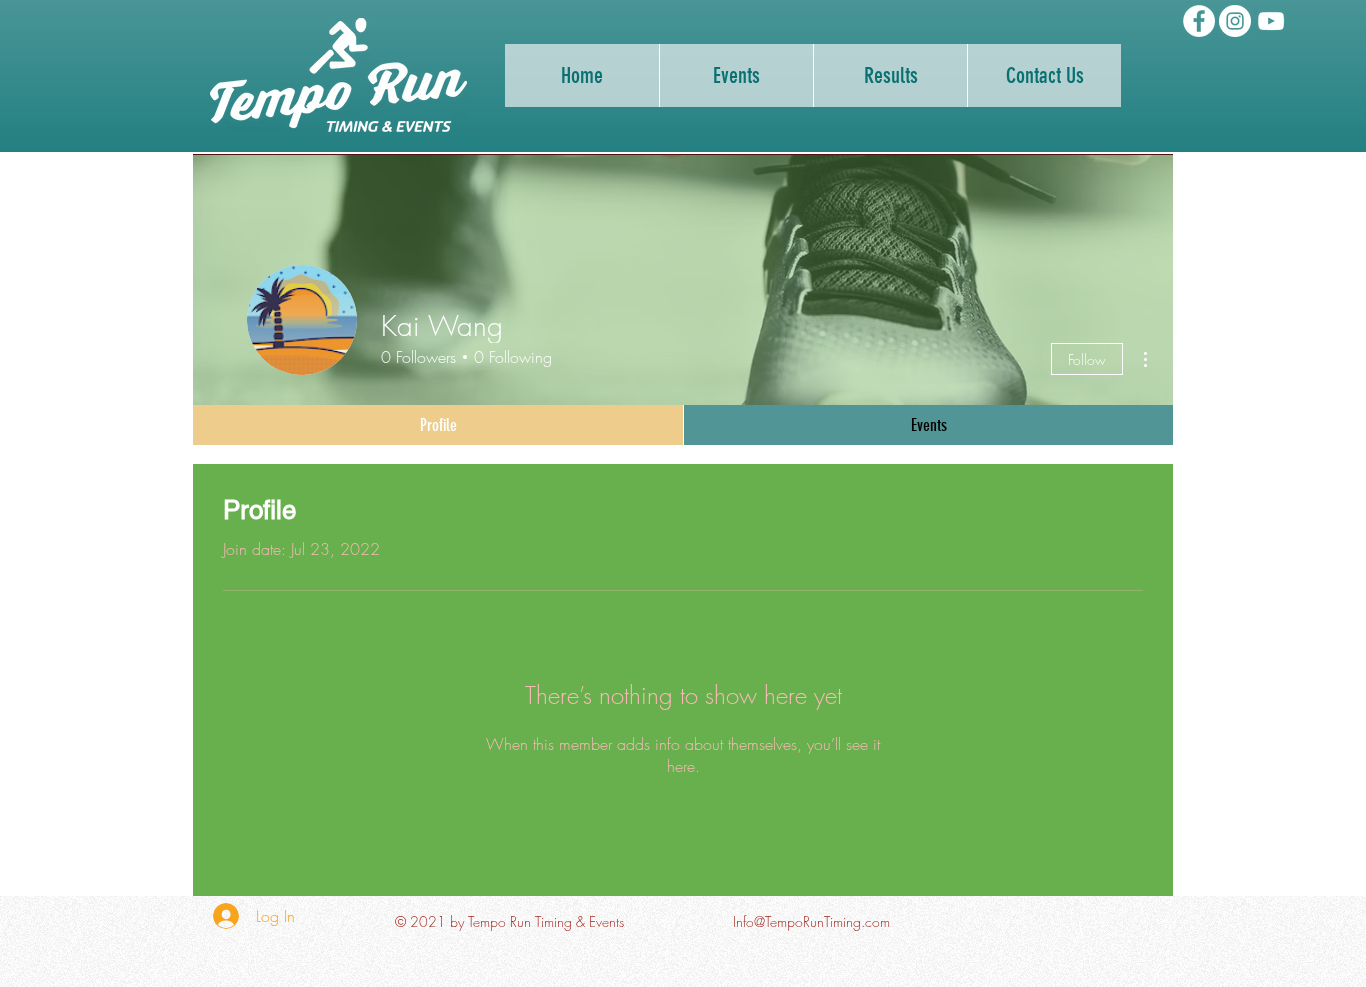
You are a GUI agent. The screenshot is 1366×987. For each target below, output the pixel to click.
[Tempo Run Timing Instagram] (1235, 21)
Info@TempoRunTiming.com (811, 921)
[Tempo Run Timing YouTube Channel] (1271, 21)
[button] (890, 75)
